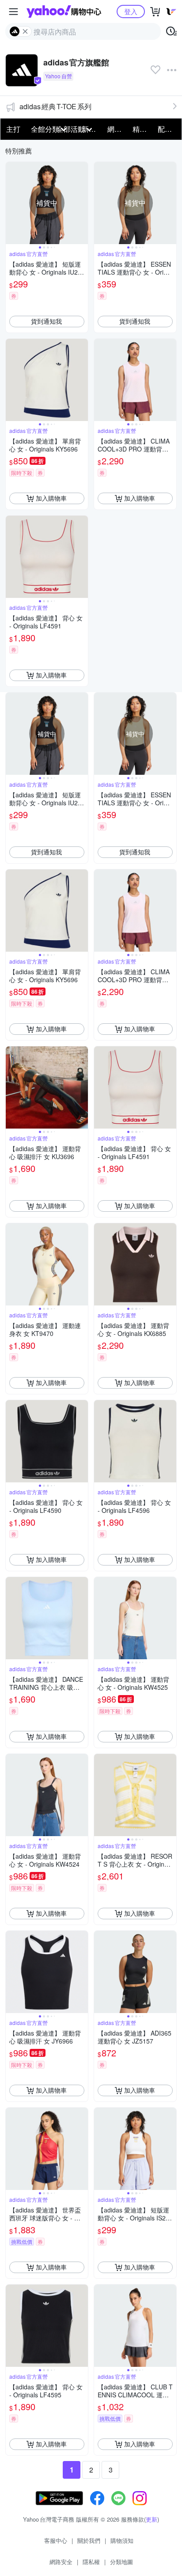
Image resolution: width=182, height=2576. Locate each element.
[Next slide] (82, 203)
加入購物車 (51, 498)
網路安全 (61, 2562)
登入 (131, 11)
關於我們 (89, 2540)
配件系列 (168, 129)
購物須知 (122, 2540)
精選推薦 (142, 129)
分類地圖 (121, 2562)
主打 (13, 129)
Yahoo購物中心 (64, 11)
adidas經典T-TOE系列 (55, 106)
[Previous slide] (11, 203)
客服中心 (56, 2540)
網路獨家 (117, 129)
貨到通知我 (46, 321)
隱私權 (91, 2562)
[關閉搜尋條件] (25, 31)
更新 (152, 2519)
